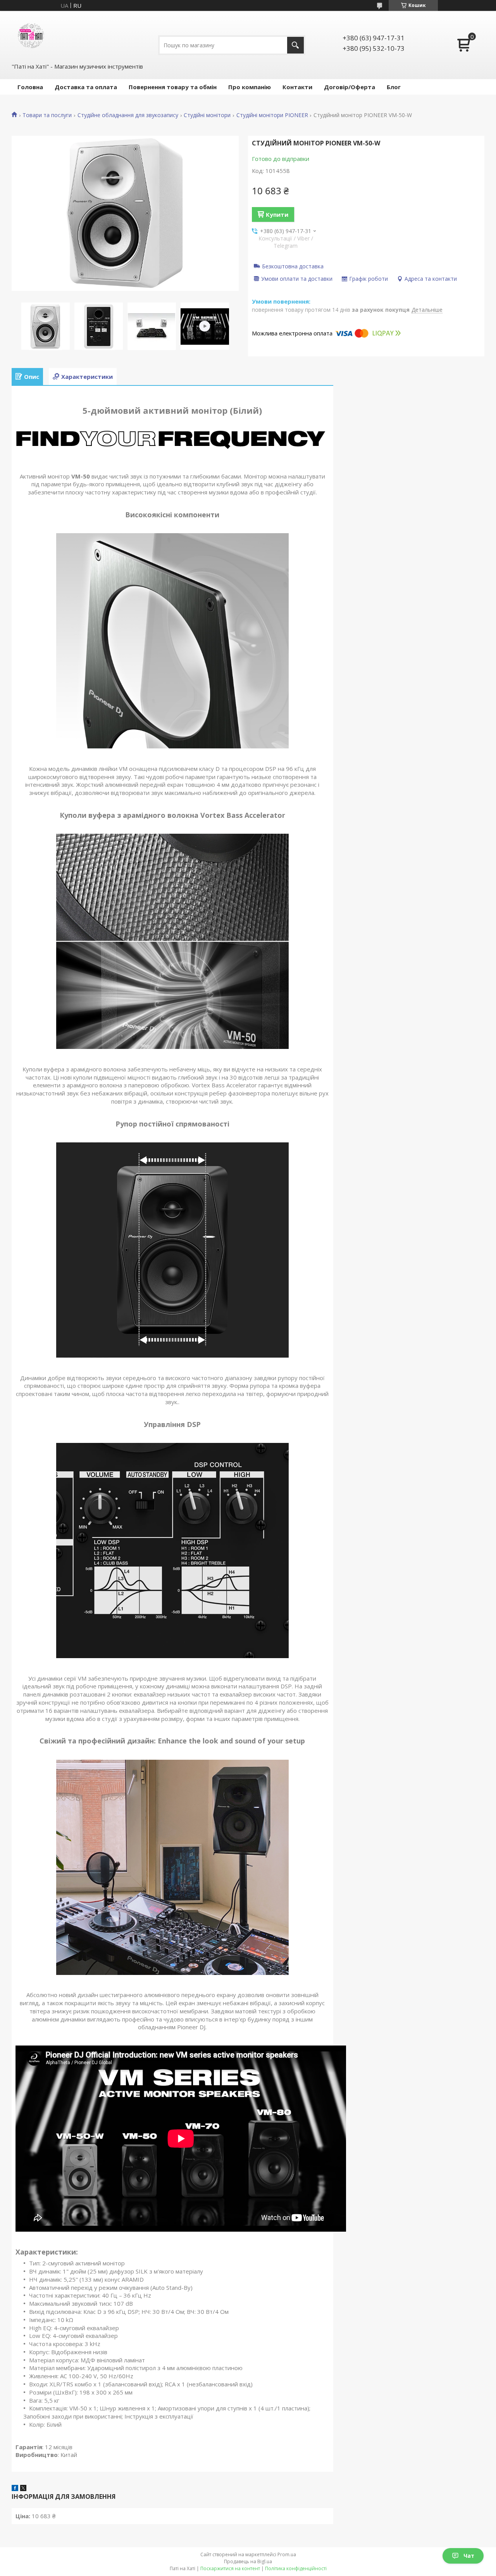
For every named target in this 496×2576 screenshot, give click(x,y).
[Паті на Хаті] (31, 36)
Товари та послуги (47, 115)
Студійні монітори (207, 115)
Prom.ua (287, 2554)
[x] (23, 2489)
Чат (469, 2556)
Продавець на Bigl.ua (248, 2561)
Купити (277, 214)
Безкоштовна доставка (293, 266)
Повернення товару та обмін (173, 87)
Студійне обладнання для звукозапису (128, 115)
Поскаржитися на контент (230, 2568)
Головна (30, 87)
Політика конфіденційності (296, 2568)
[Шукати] (295, 45)
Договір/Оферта (350, 87)
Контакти (297, 87)
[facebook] (15, 2489)
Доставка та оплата (86, 87)
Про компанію (250, 87)
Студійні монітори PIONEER (272, 115)
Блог (394, 87)
